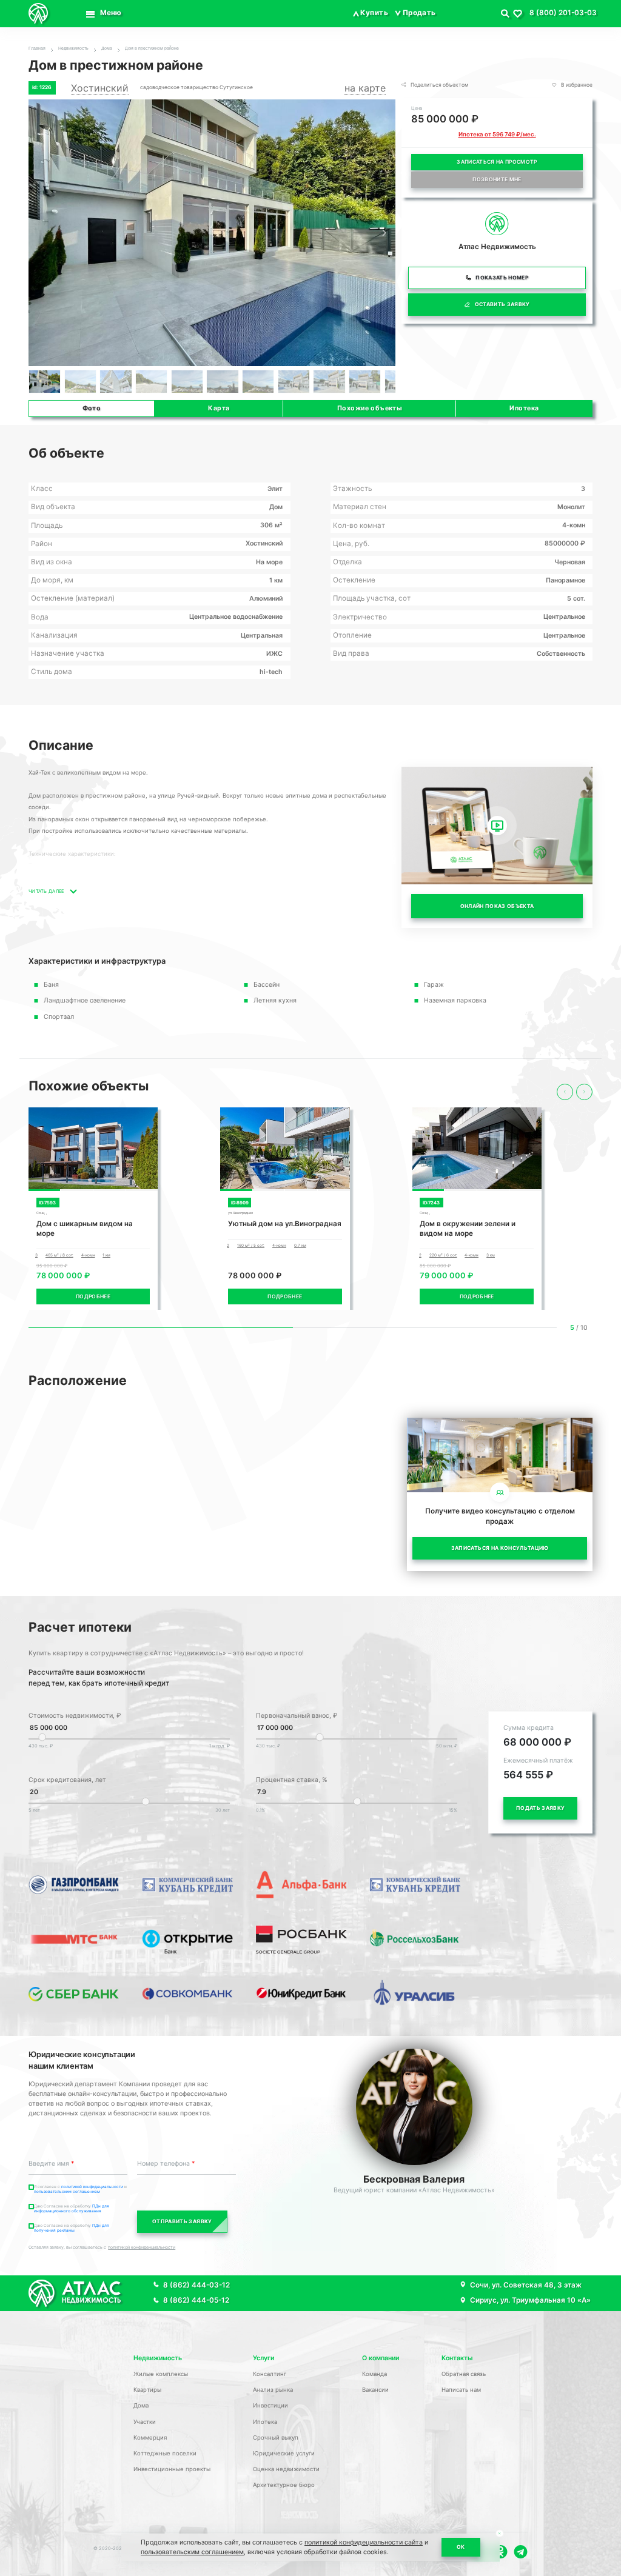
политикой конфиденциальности (142, 2247)
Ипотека (524, 408)
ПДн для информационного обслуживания (72, 2209)
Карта (219, 408)
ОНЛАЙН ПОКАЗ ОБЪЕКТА (497, 906)
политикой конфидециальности (93, 2187)
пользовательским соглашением (67, 2192)
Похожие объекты (370, 408)
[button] (384, 234)
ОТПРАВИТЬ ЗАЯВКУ (182, 2221)
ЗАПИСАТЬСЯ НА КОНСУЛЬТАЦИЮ (500, 1548)
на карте (365, 88)
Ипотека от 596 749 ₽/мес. (497, 134)
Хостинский (100, 88)
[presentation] (565, 1092)
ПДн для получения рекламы (72, 2228)
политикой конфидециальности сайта (364, 2542)
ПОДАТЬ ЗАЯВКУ (540, 1808)
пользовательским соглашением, (193, 2552)
